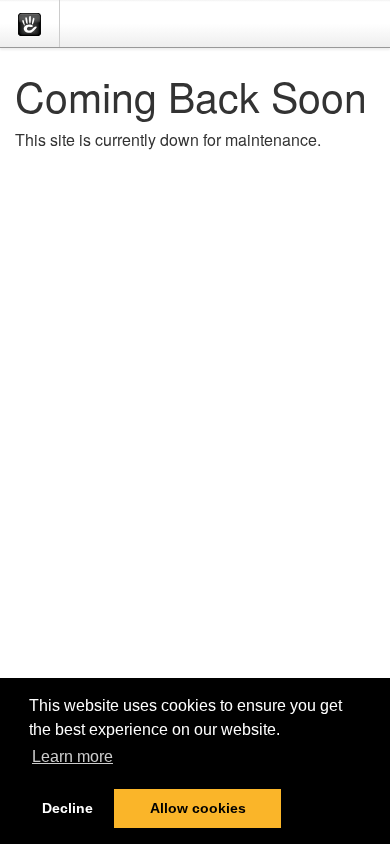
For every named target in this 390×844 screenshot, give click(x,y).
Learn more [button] (72, 756)
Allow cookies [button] (198, 808)
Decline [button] (67, 808)
